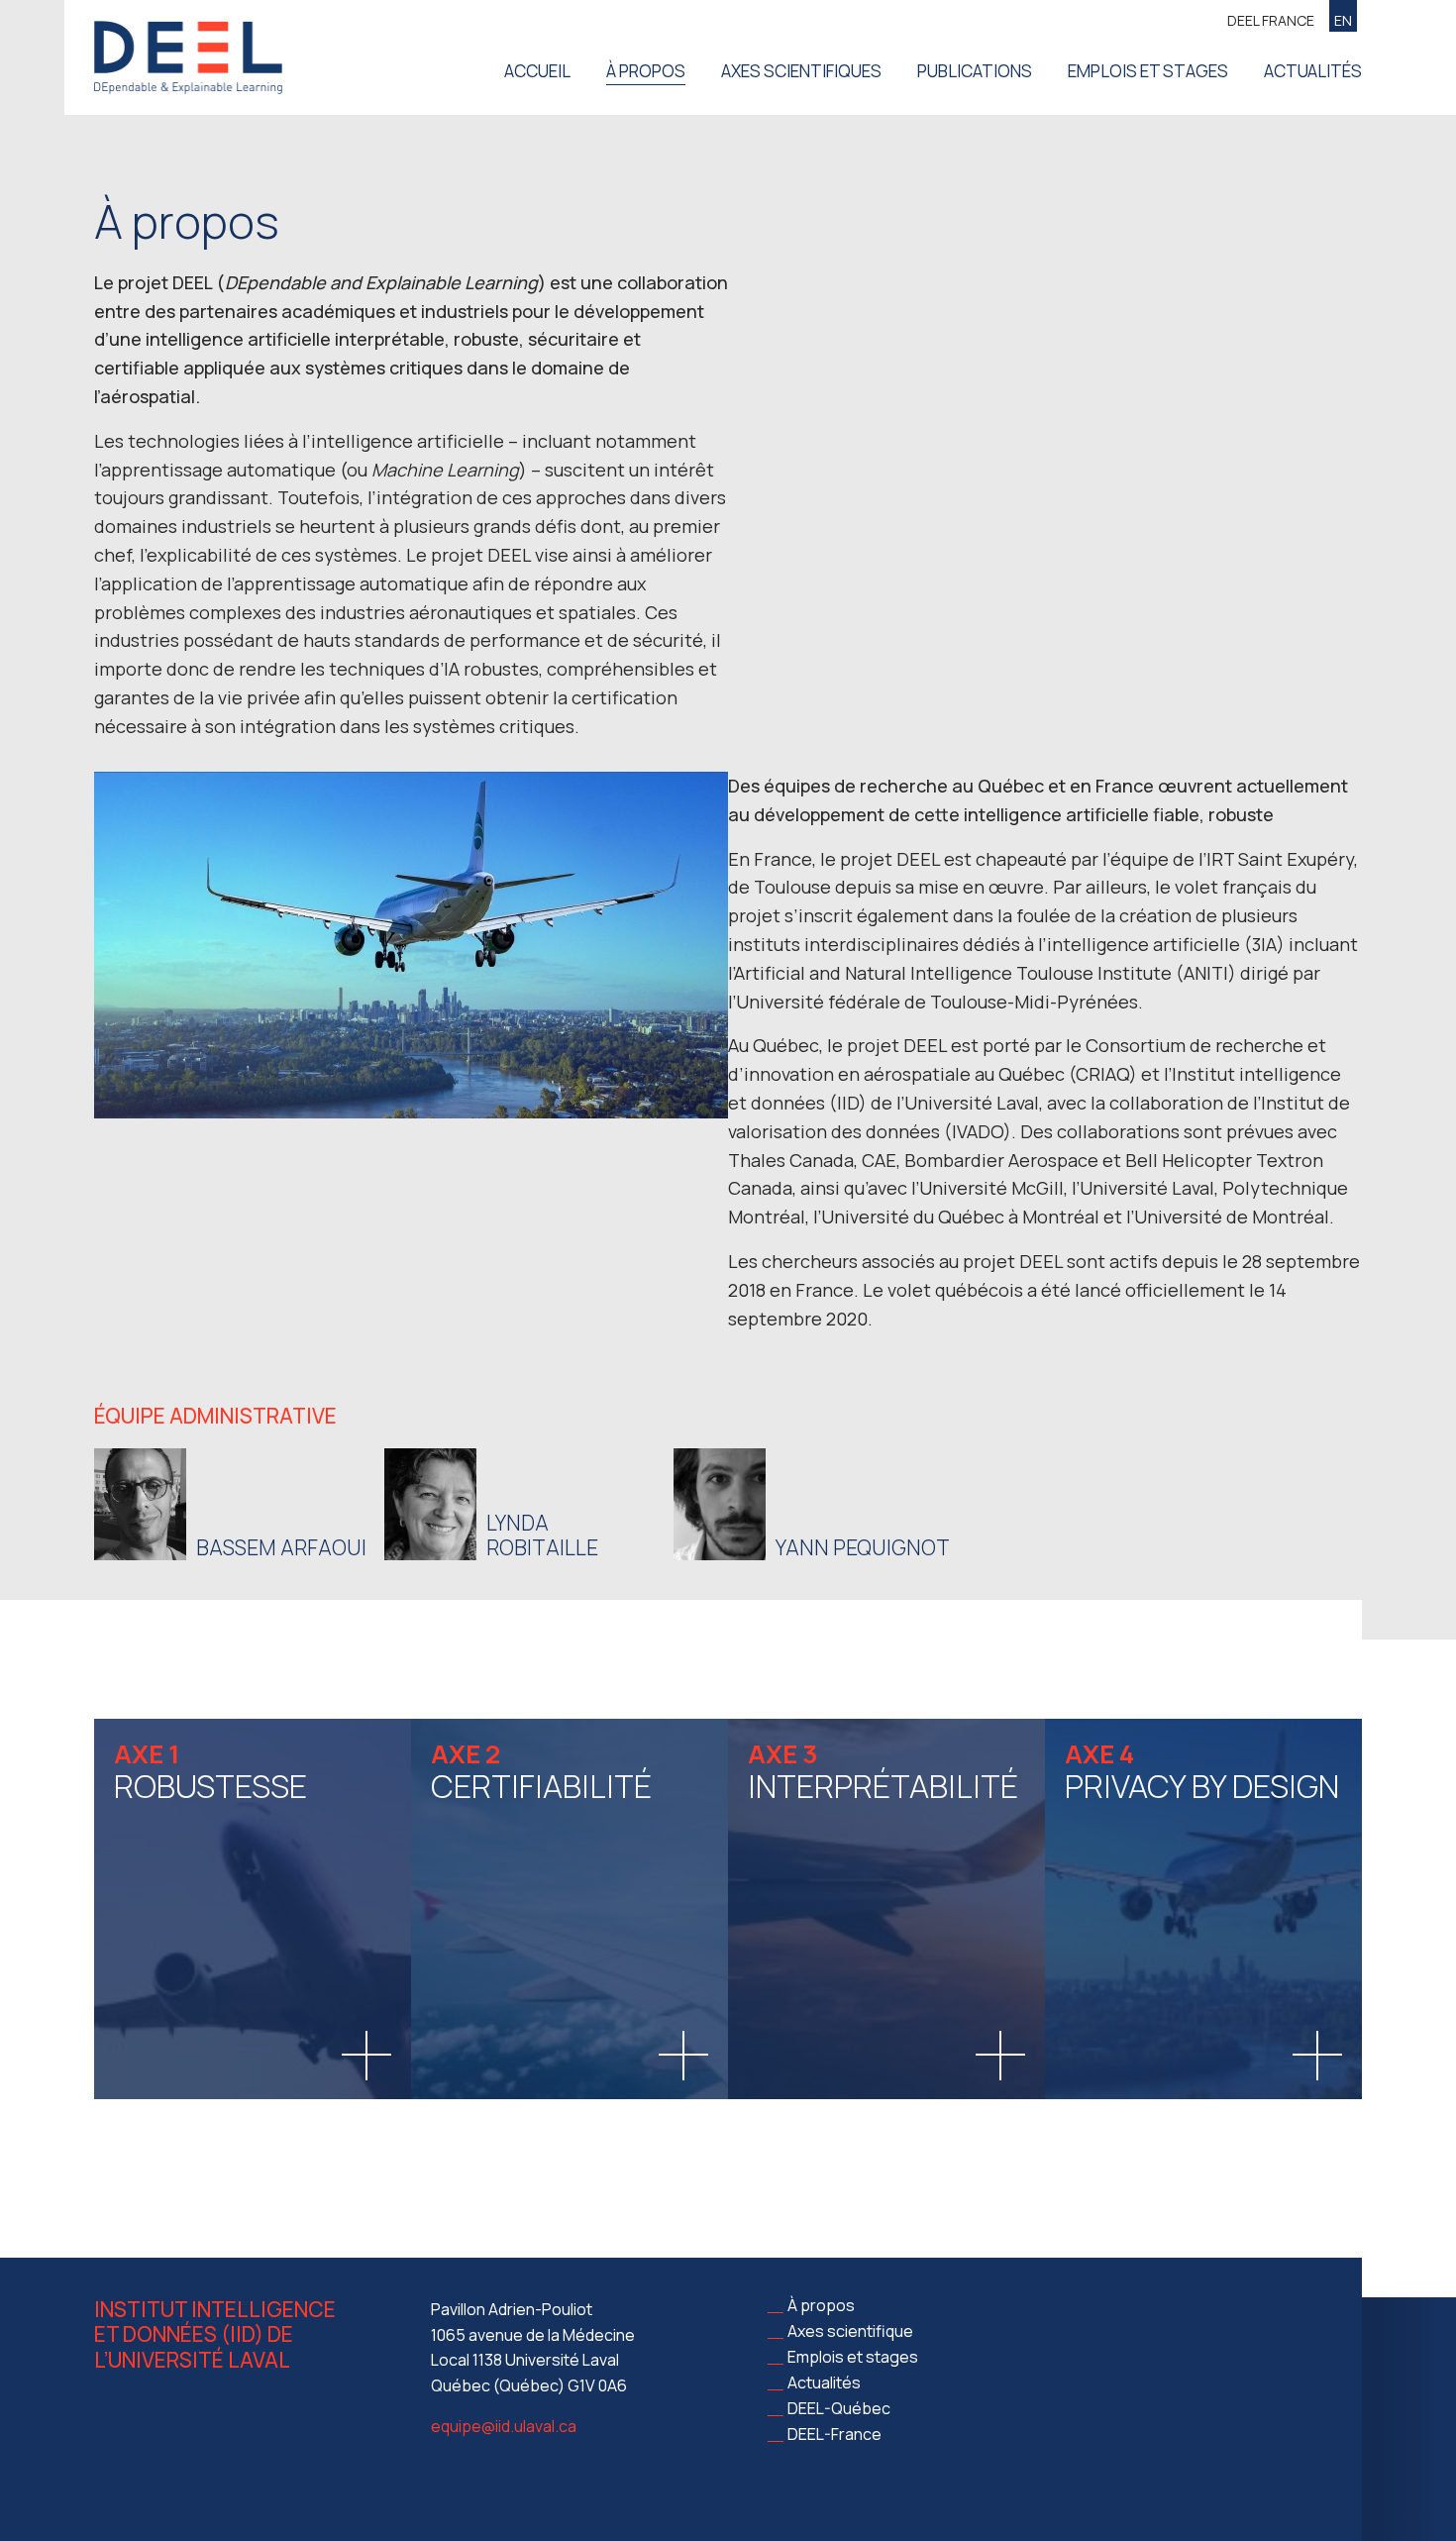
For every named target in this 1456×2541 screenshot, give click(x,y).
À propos (646, 71)
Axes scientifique (850, 2331)
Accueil (537, 71)
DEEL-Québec (839, 2408)
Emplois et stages (1148, 71)
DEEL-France (834, 2434)
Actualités (1313, 71)
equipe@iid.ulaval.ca (504, 2426)
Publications (975, 71)
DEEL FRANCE (1271, 20)
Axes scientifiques (801, 71)
